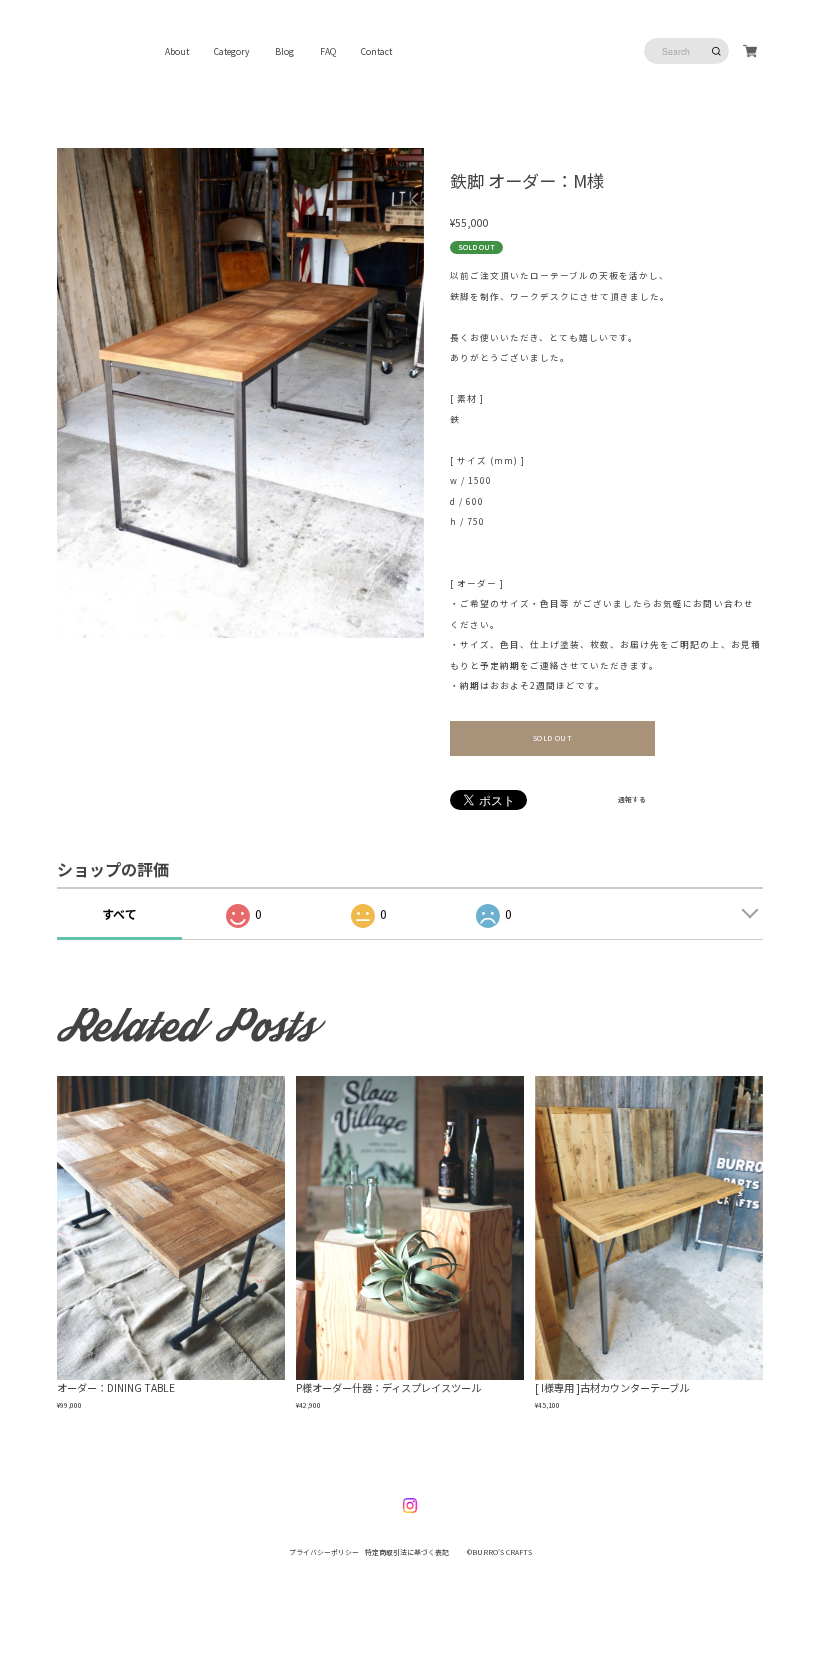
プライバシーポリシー (324, 1552)
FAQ (328, 51)
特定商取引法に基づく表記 (407, 1552)
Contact (376, 51)
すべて (119, 913)
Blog (284, 51)
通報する (632, 800)
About (177, 51)
